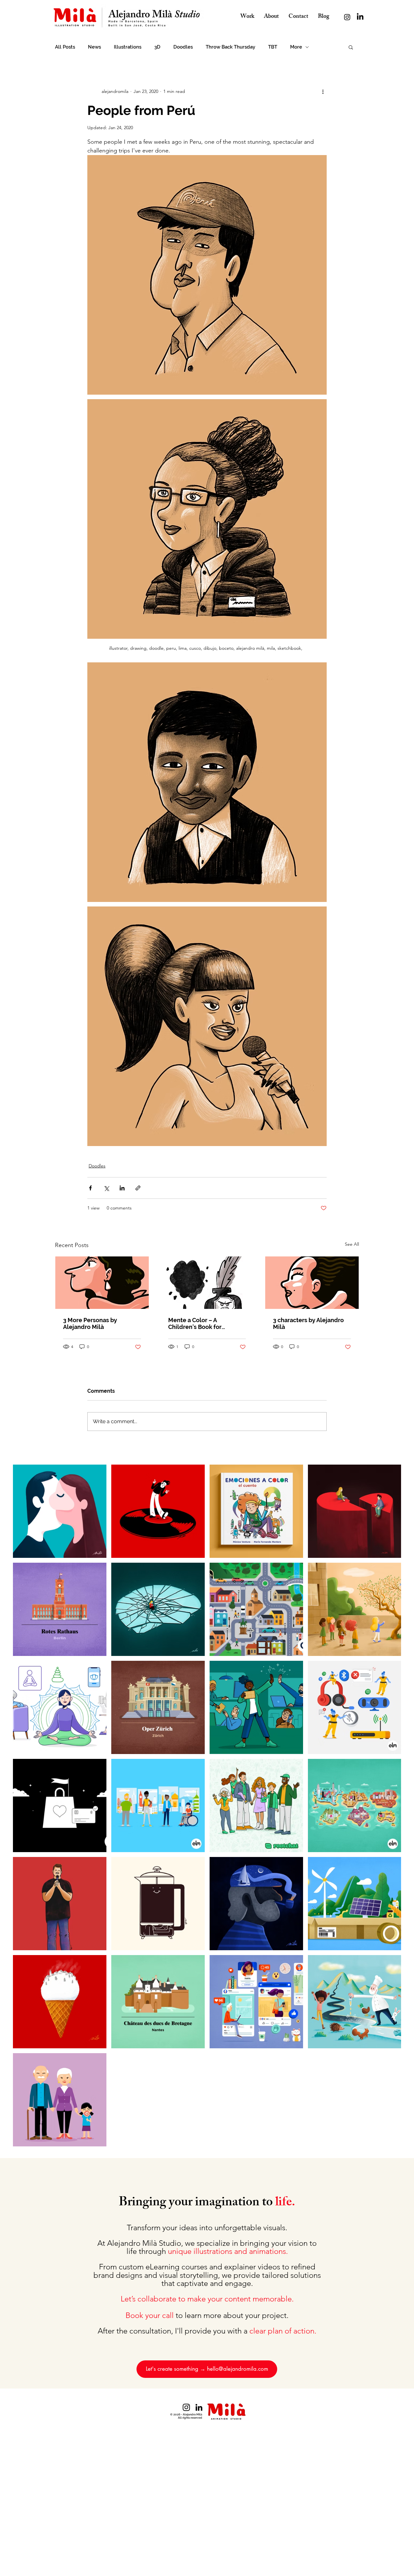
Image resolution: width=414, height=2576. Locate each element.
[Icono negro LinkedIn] (199, 2407)
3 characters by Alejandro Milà (308, 1323)
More (296, 47)
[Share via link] (138, 1188)
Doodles (183, 47)
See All (352, 1244)
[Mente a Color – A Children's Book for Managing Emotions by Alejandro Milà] (207, 1283)
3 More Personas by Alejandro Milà (90, 1323)
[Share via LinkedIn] (122, 1188)
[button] (351, 47)
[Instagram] (347, 17)
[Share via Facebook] (90, 1188)
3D (157, 47)
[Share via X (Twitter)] (106, 1188)
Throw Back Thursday (230, 47)
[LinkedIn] (360, 17)
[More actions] (323, 91)
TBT (273, 47)
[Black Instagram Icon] (186, 2407)
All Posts (65, 47)
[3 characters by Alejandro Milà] (312, 1283)
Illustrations (128, 47)
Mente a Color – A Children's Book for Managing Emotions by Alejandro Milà (200, 1323)
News (94, 47)
